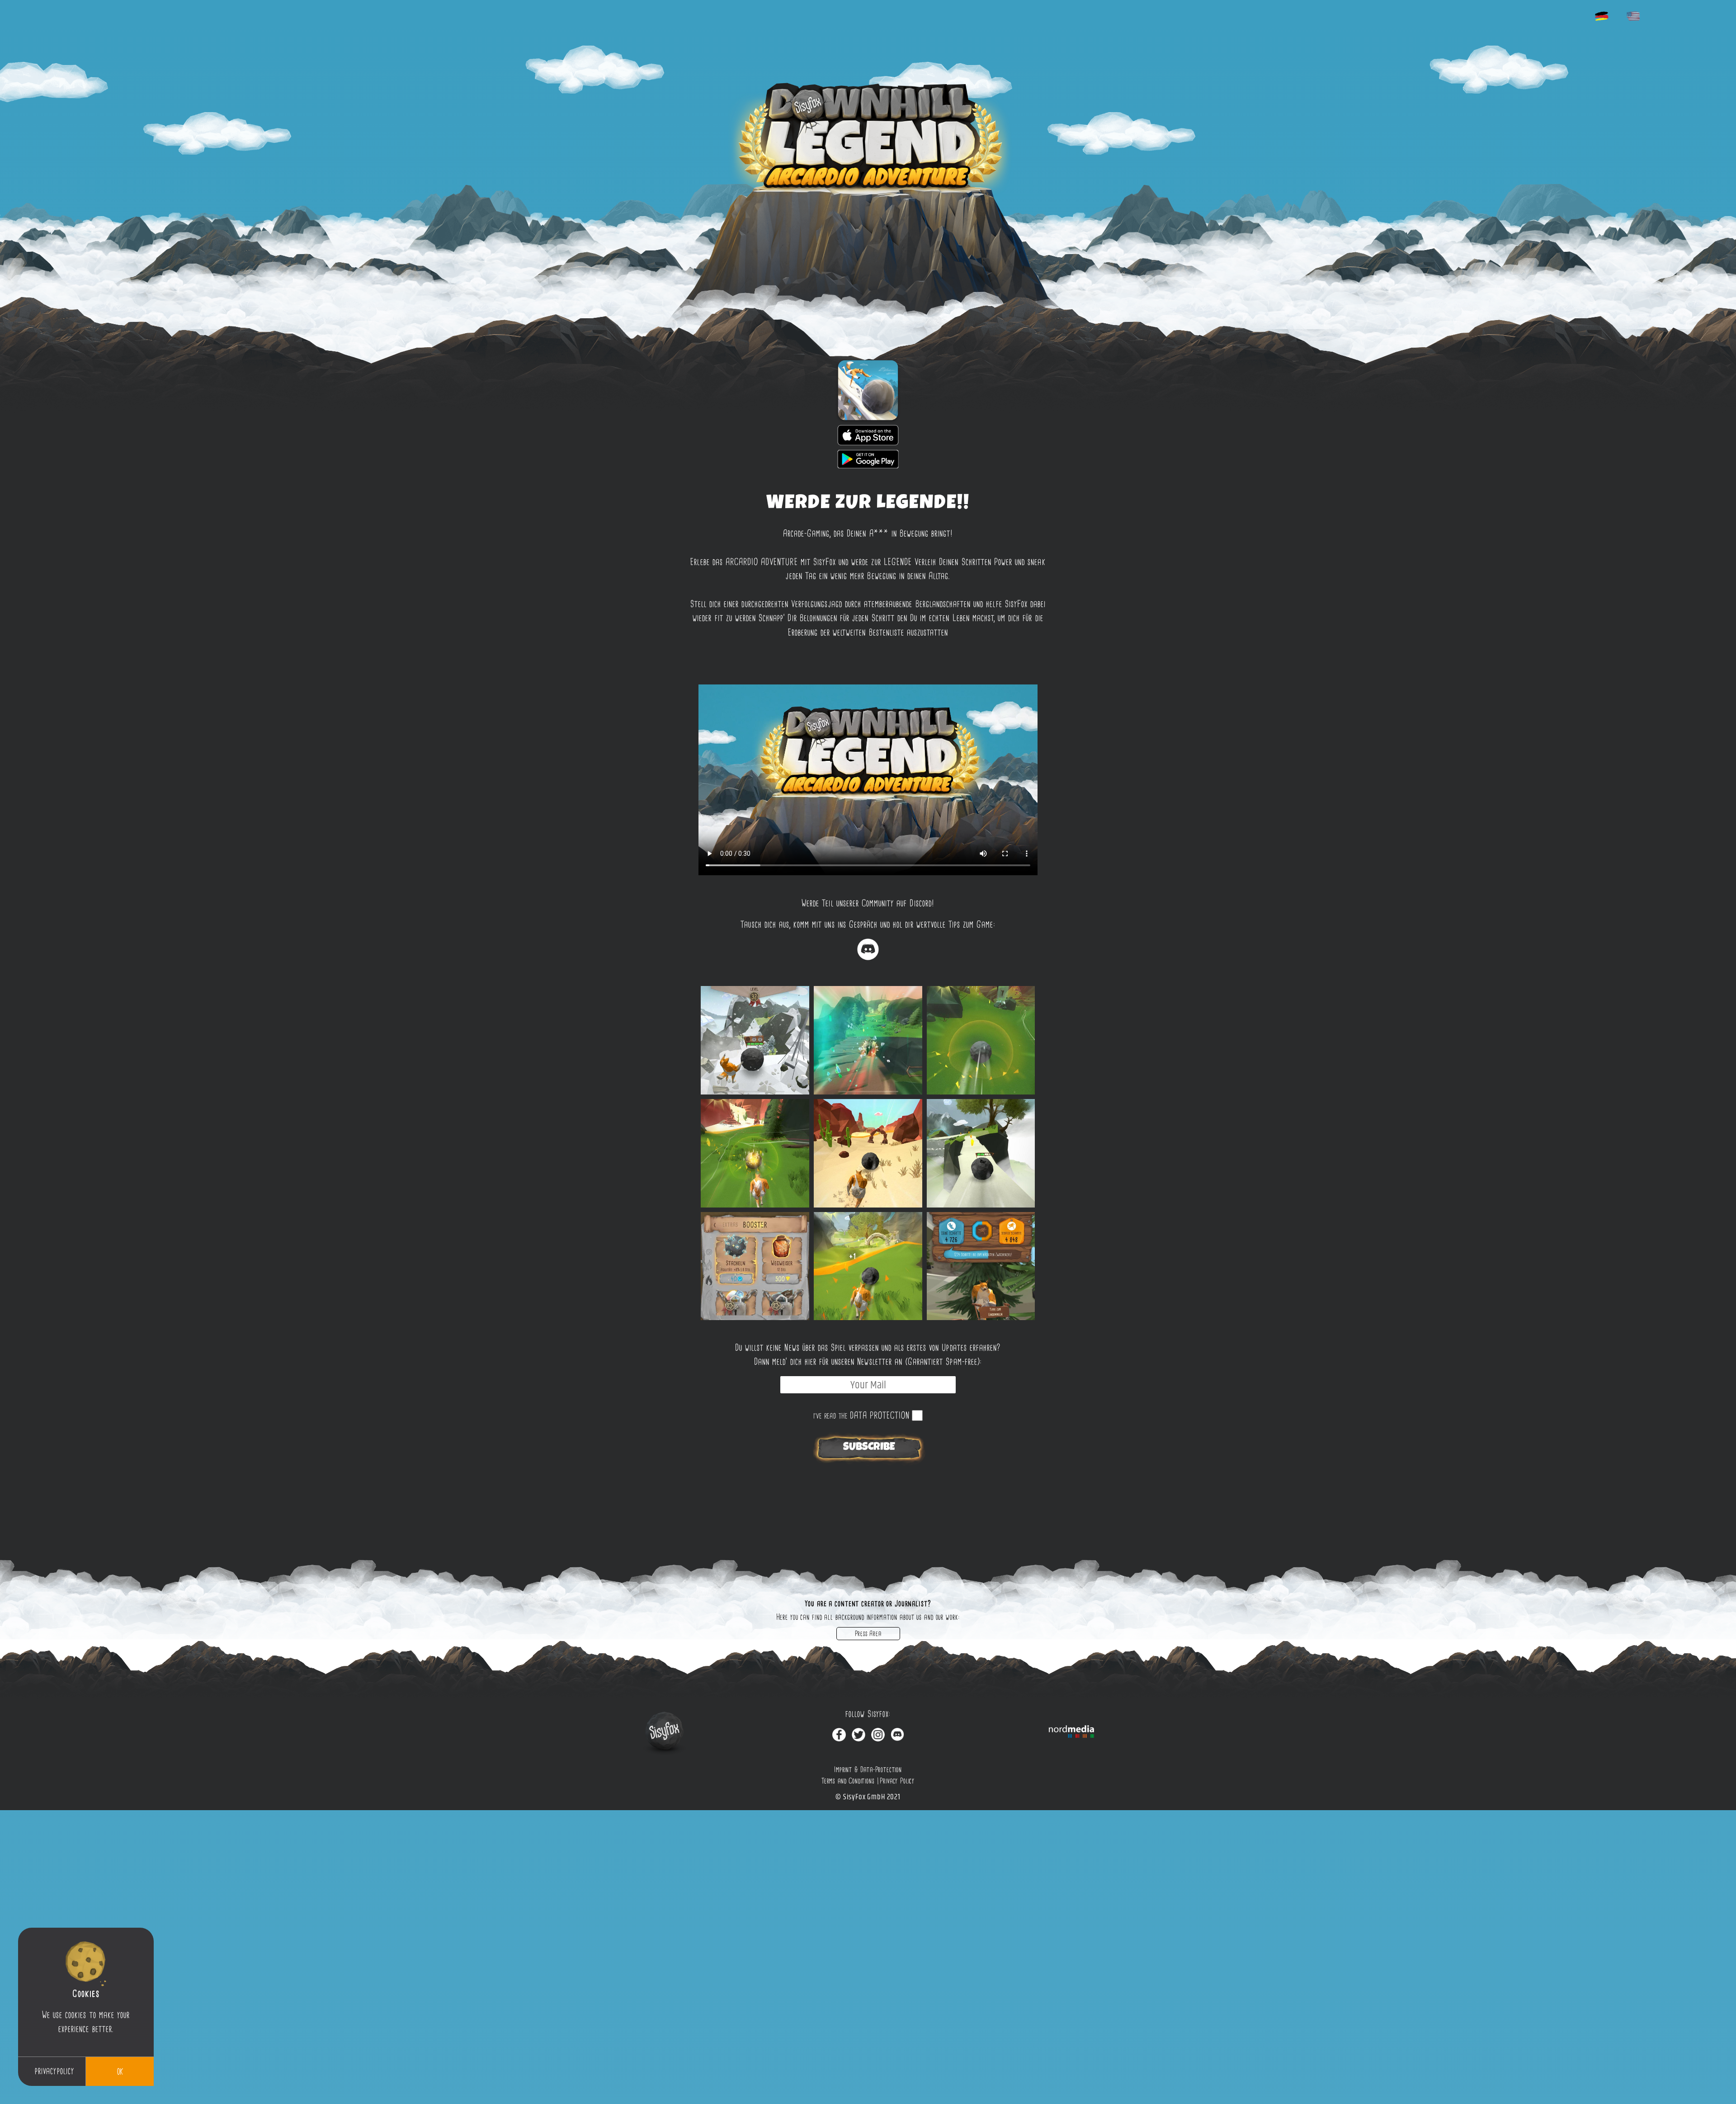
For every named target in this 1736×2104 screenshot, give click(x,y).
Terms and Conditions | (850, 1781)
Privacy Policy (897, 1781)
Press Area (868, 1634)
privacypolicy (54, 2071)
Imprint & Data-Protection (868, 1769)
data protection (880, 1415)
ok (120, 2071)
